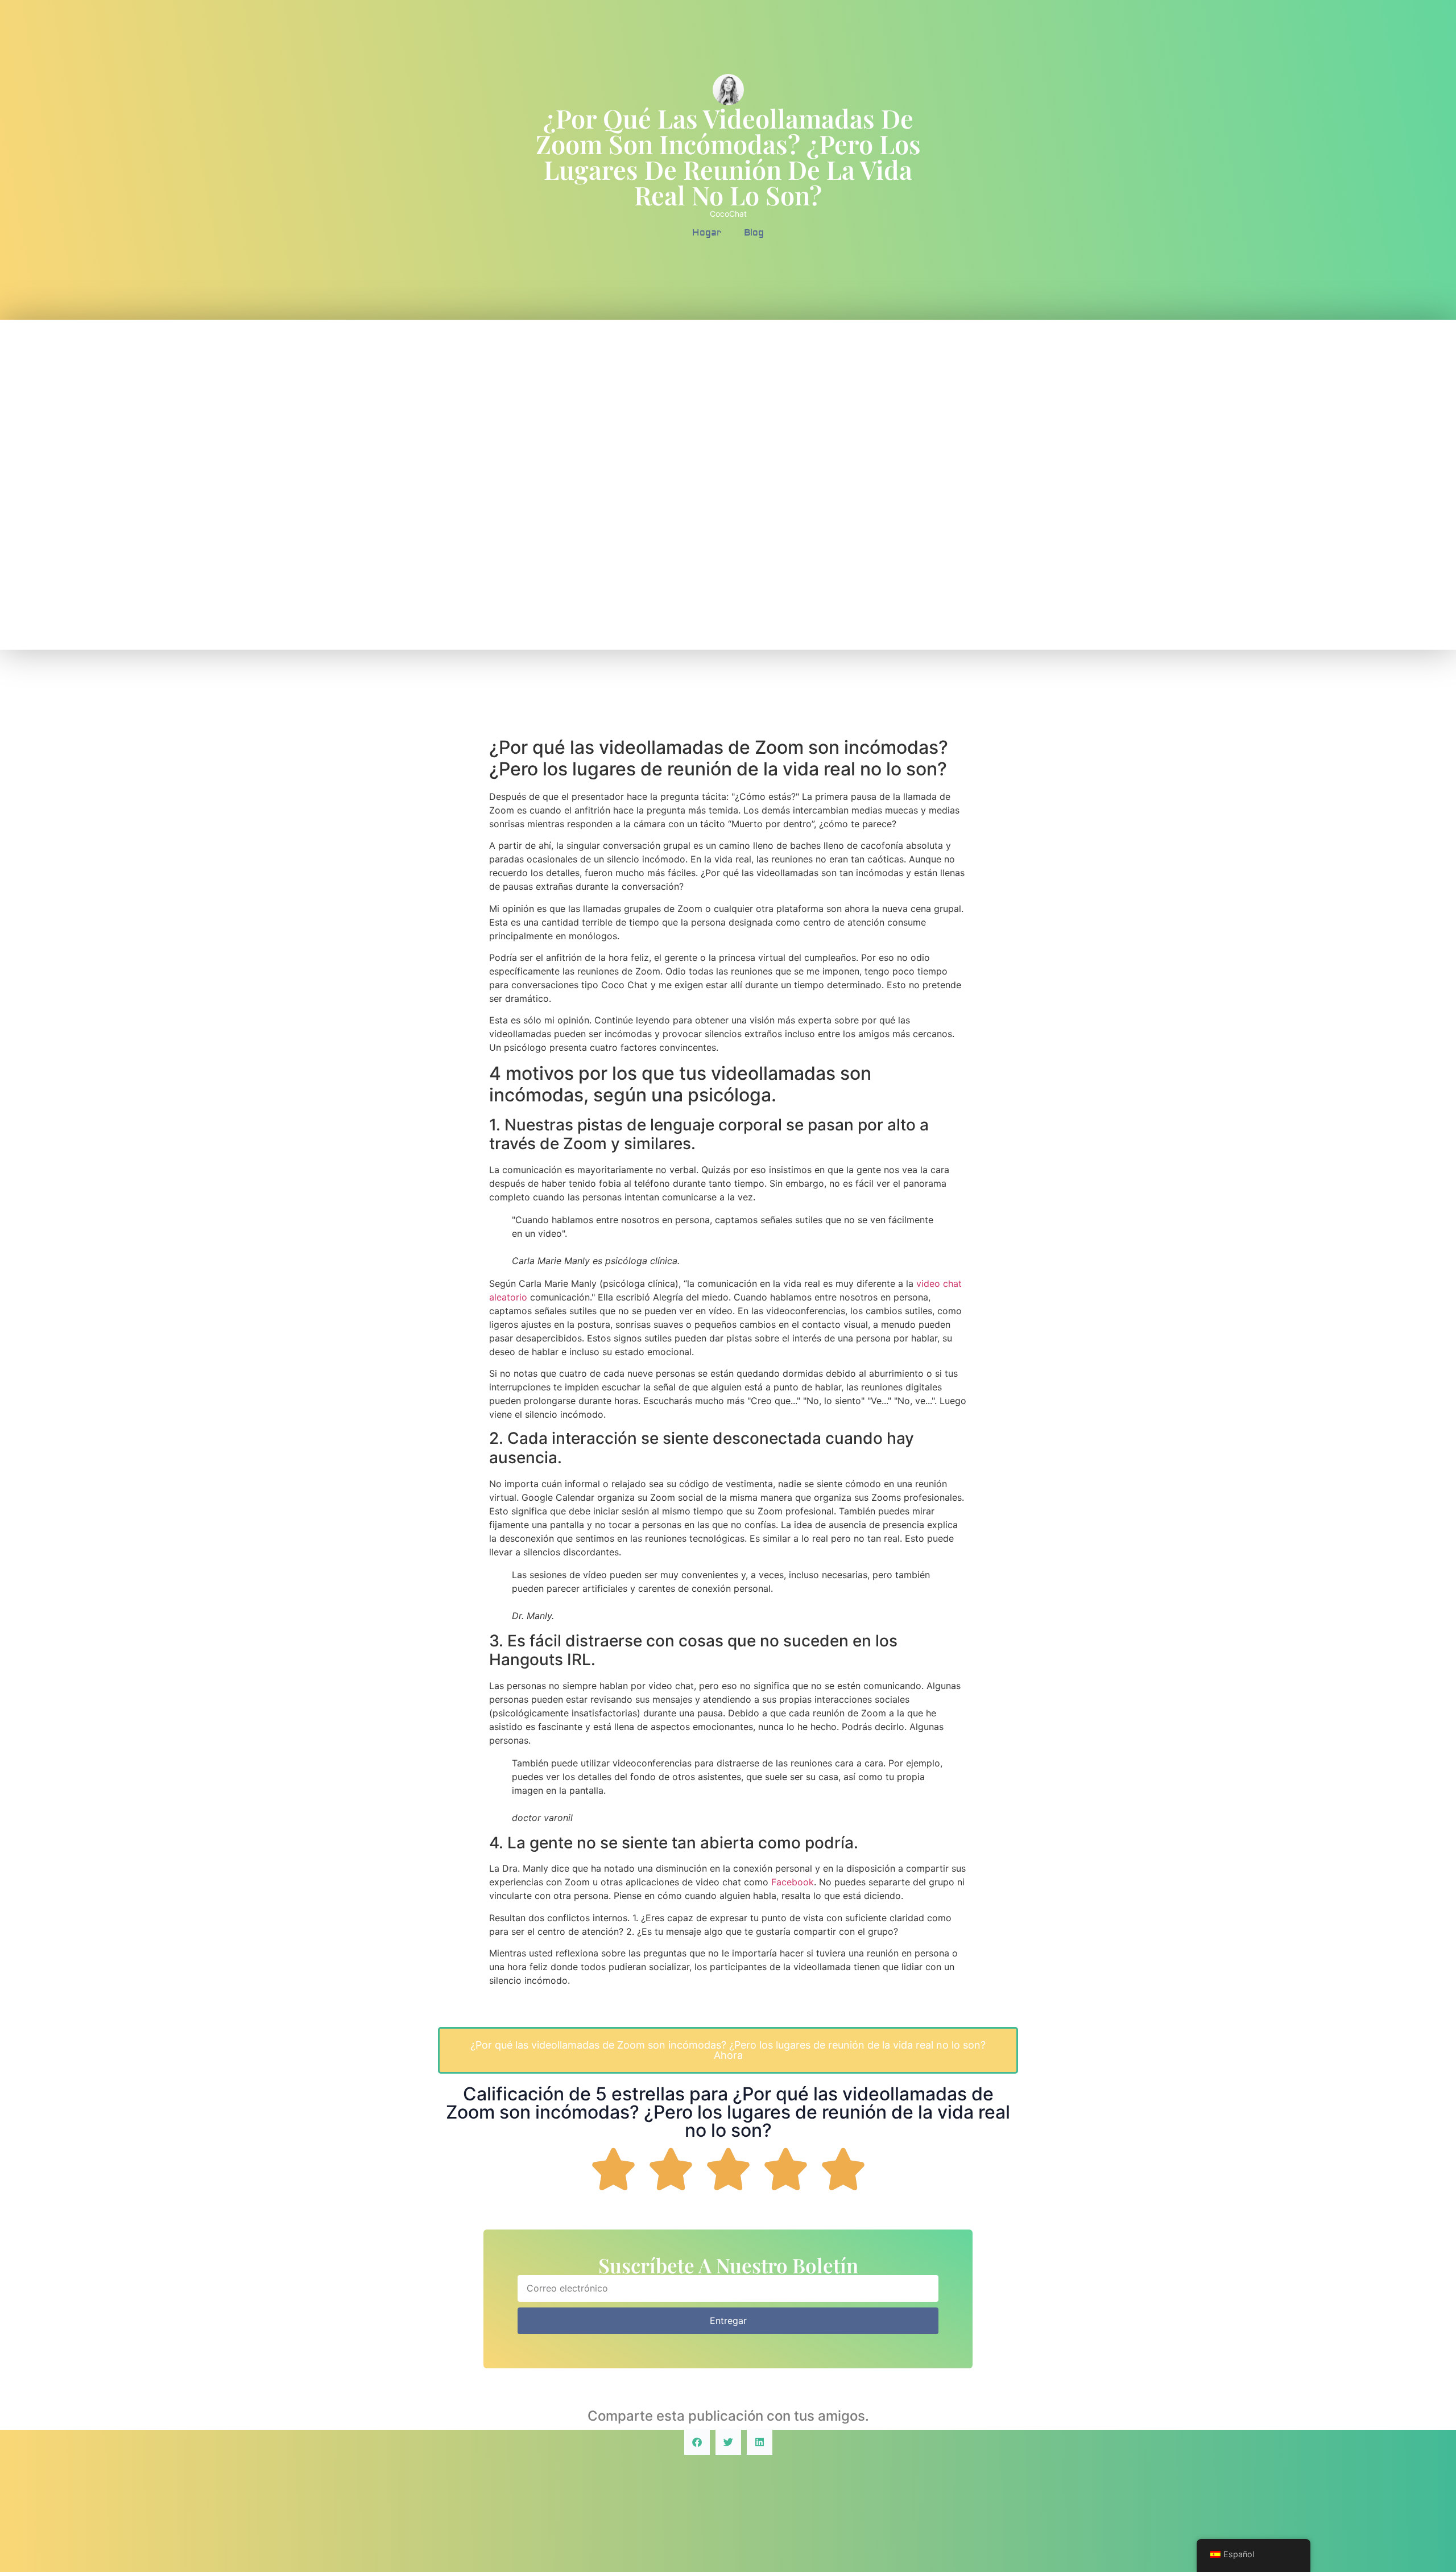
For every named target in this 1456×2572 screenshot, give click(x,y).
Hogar (707, 233)
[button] (697, 2442)
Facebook (793, 1882)
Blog (754, 233)
